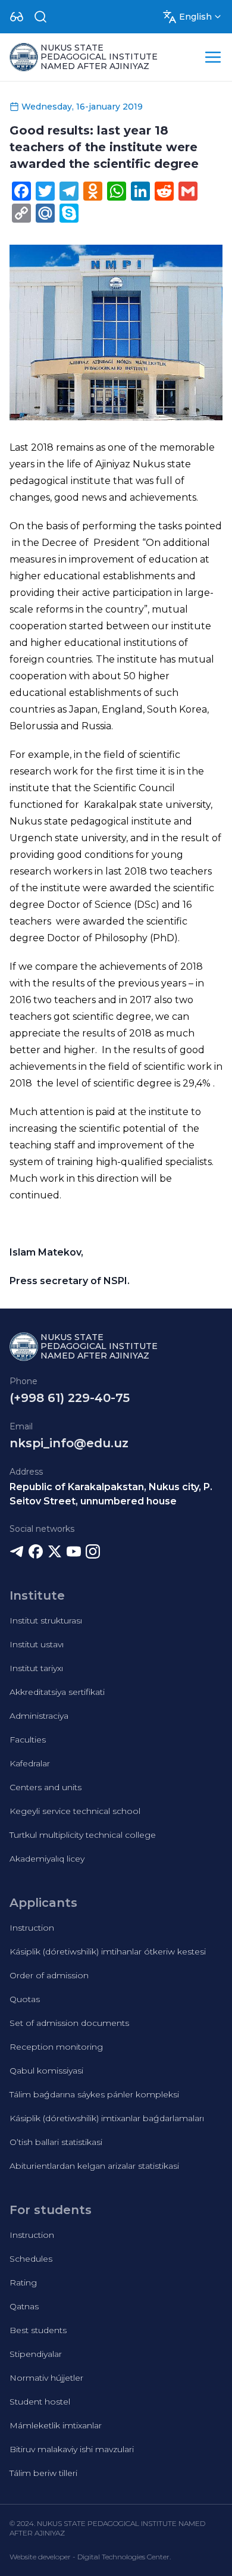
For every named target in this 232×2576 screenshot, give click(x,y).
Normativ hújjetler (46, 2378)
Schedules (31, 2259)
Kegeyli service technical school (75, 1811)
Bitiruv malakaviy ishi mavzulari (72, 2449)
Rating (23, 2283)
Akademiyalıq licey (47, 1859)
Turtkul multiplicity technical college (83, 1835)
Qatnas (24, 2306)
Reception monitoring (56, 2047)
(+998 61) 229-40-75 (70, 1398)
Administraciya (39, 1716)
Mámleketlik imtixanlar (56, 2425)
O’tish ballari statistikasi (56, 2142)
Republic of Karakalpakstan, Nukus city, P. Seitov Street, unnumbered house (111, 1494)
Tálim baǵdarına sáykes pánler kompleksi (94, 2094)
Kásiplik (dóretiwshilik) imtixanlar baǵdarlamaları (107, 2118)
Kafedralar (30, 1763)
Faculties (28, 1740)
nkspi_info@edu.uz (69, 1443)
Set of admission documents (69, 2023)
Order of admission (49, 1975)
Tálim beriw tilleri (43, 2473)
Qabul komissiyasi (46, 2071)
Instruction (32, 1928)
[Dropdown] (17, 17)
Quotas (25, 1999)
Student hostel (40, 2402)
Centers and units (46, 1787)
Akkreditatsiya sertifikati (57, 1692)
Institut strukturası (46, 1620)
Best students (38, 2330)
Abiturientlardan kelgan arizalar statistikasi (94, 2166)
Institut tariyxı (36, 1668)
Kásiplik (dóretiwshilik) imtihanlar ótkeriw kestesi (108, 1951)
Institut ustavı (37, 1644)
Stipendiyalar (36, 2354)
